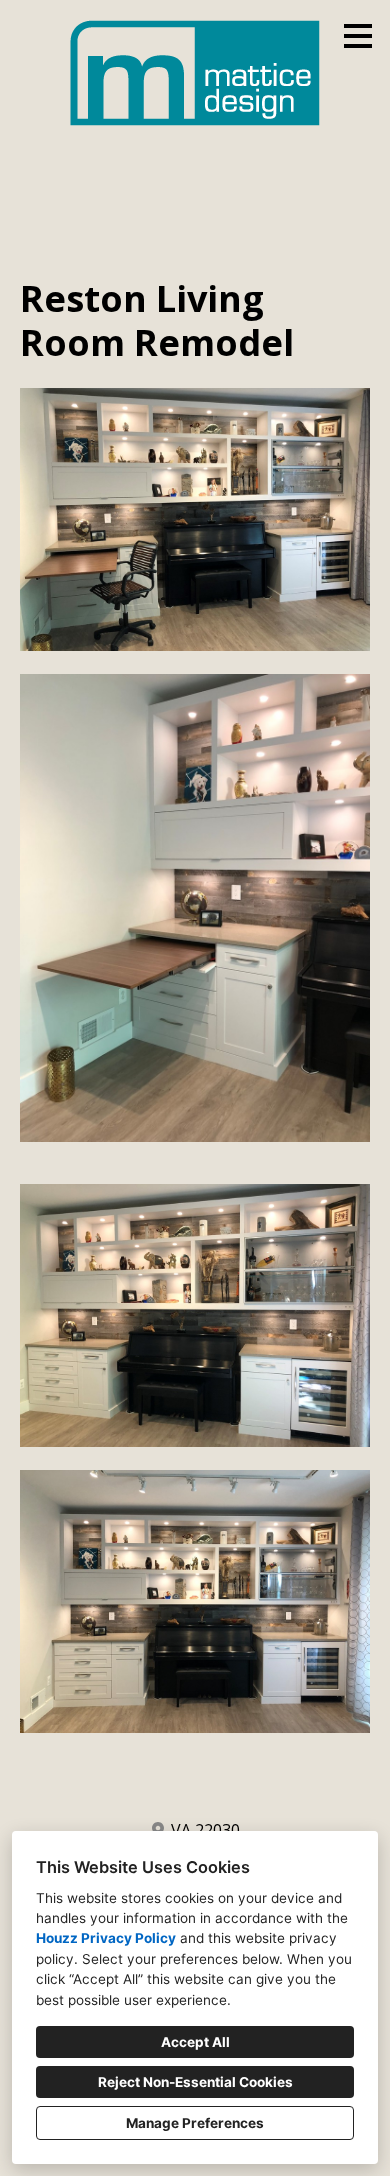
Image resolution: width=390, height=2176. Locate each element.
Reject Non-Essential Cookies (195, 2082)
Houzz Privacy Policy (106, 1938)
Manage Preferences (195, 2123)
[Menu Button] (358, 36)
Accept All (195, 2042)
